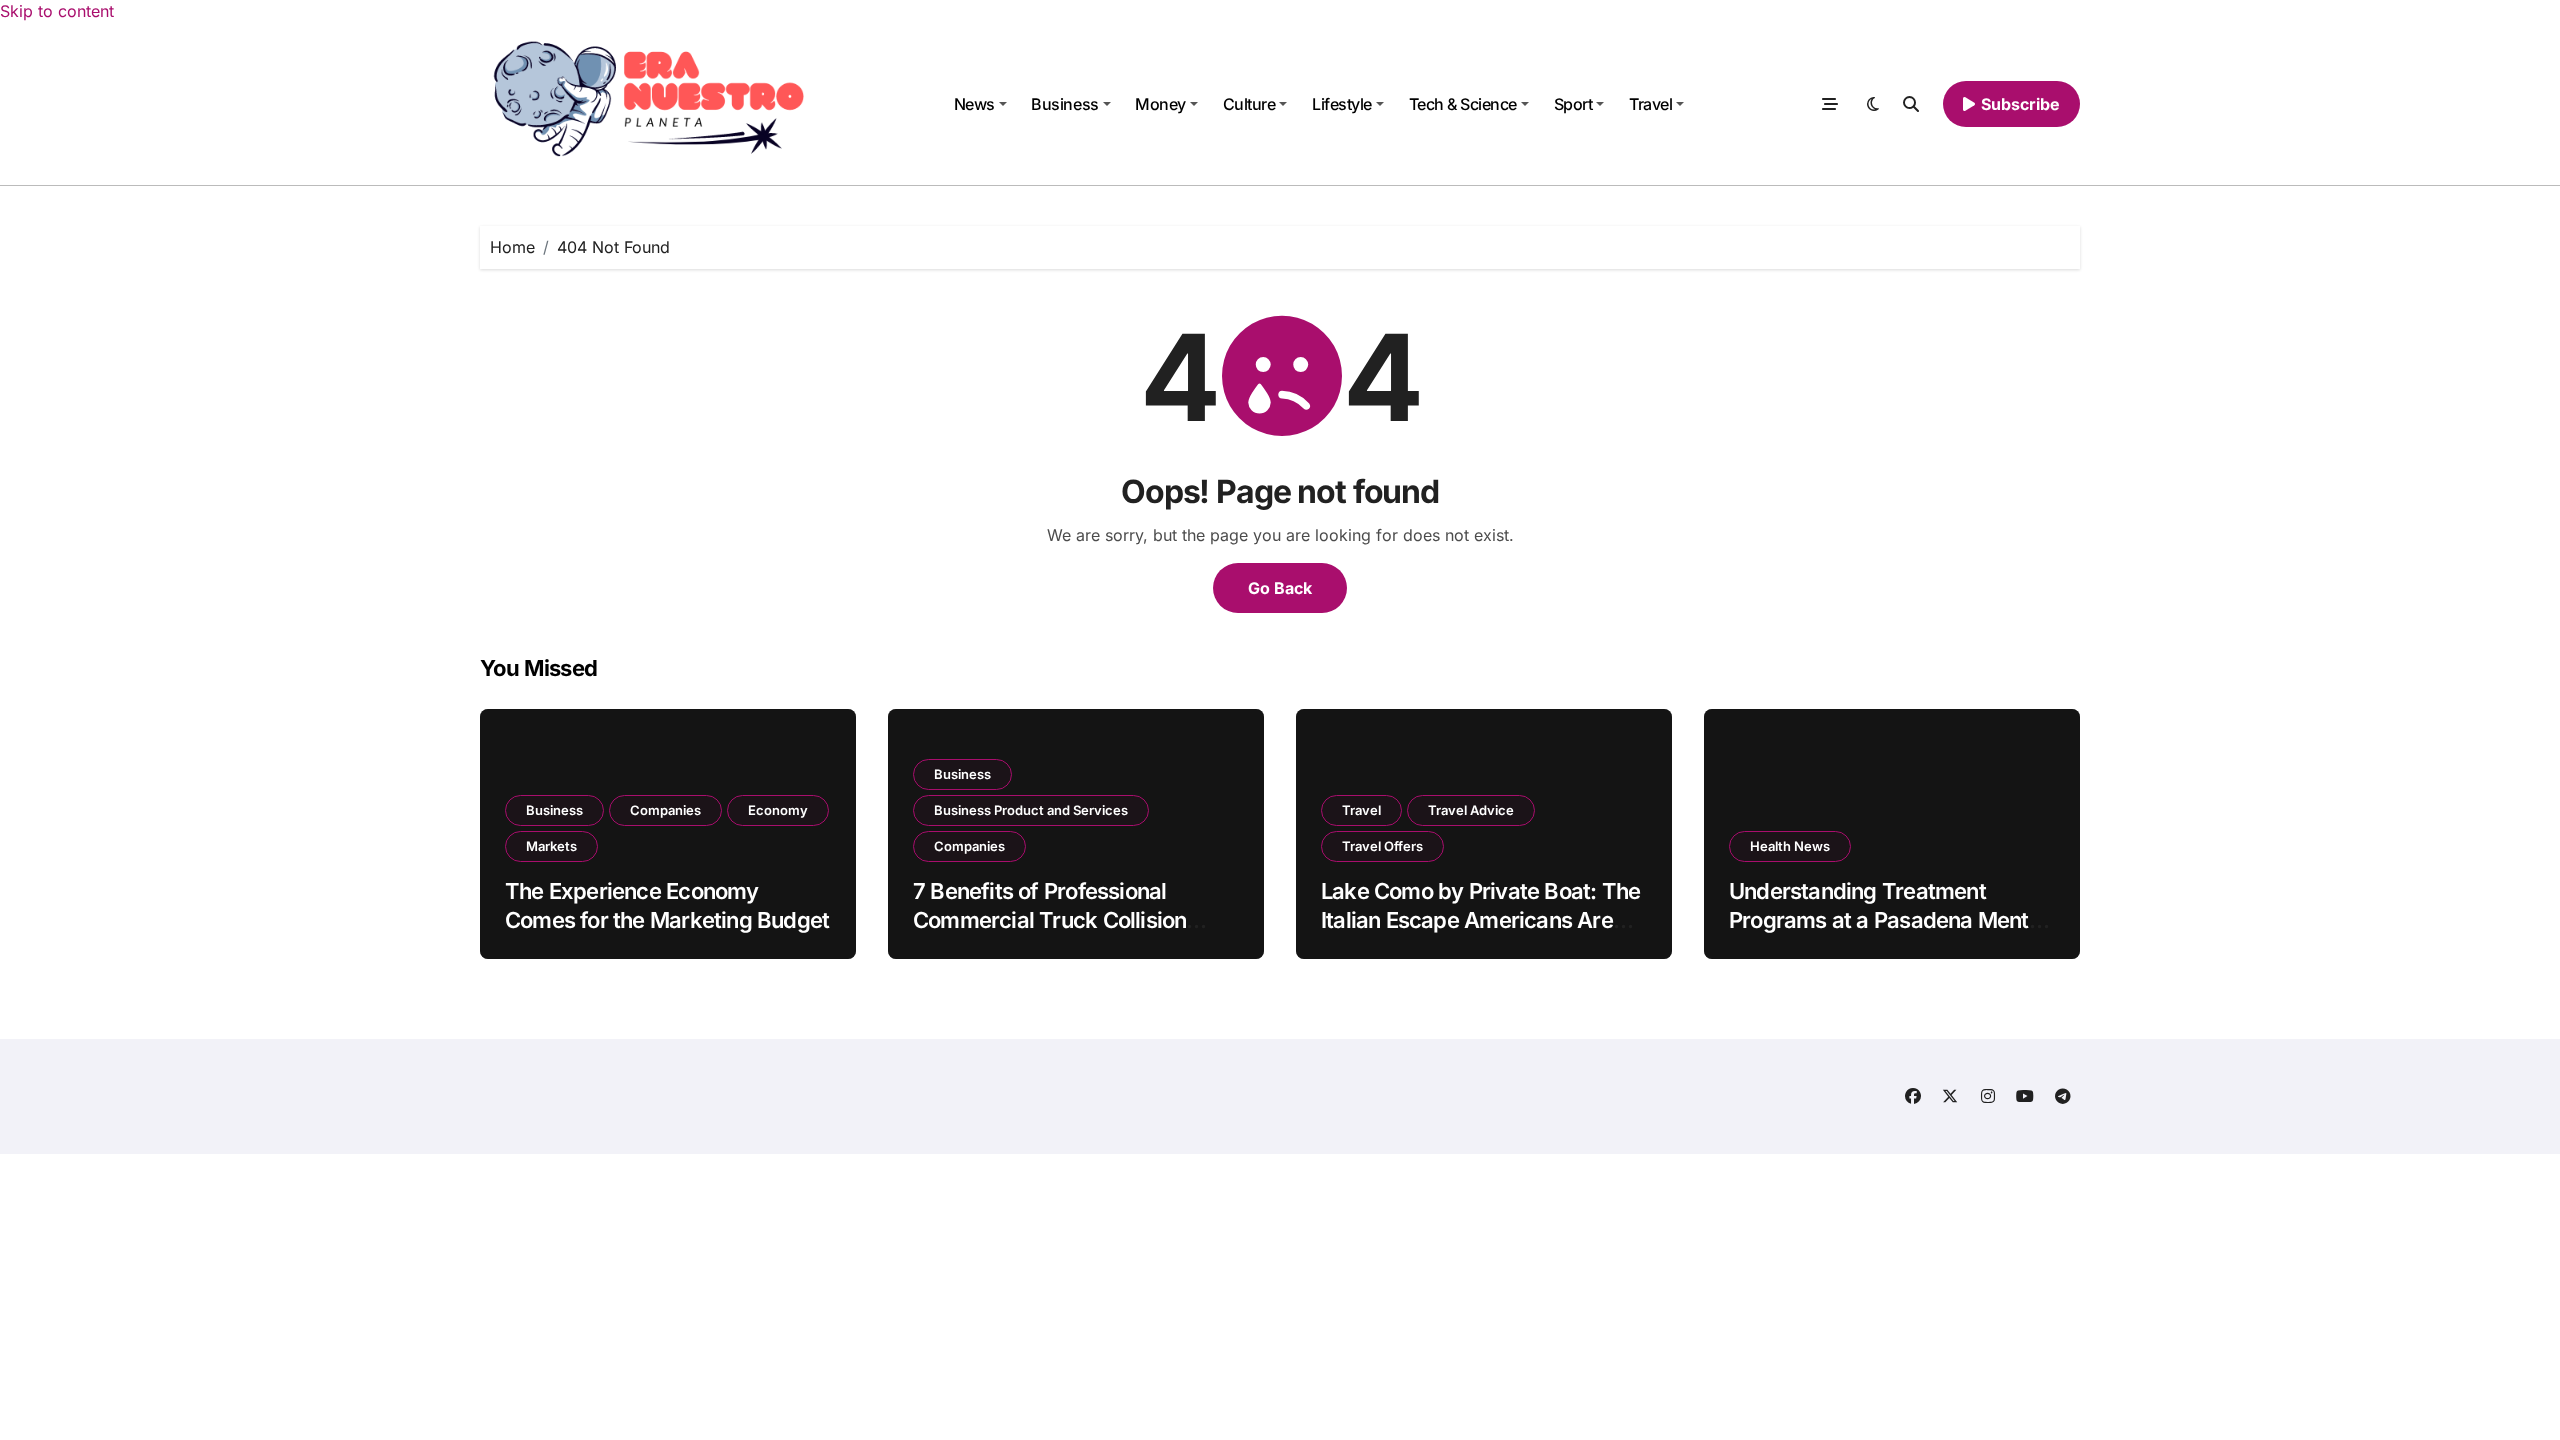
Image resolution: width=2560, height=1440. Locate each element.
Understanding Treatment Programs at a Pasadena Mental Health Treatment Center (1887, 919)
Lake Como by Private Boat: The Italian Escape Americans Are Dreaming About (1480, 919)
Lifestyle (1342, 104)
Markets (551, 846)
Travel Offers (1382, 846)
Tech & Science (1463, 104)
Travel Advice (1471, 810)
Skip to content (57, 11)
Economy (778, 810)
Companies (665, 810)
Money (1160, 104)
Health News (1790, 846)
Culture (1249, 104)
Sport (1573, 104)
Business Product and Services (1031, 810)
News (974, 104)
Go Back (1280, 588)
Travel (1650, 104)
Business (1064, 104)
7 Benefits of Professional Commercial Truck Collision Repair (1049, 919)
